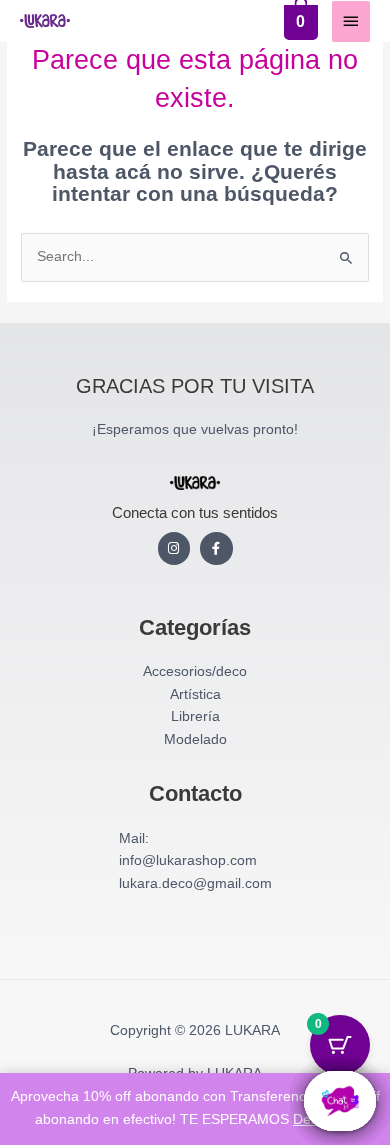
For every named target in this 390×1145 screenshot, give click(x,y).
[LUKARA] (45, 21)
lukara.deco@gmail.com (195, 883)
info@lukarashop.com (188, 860)
